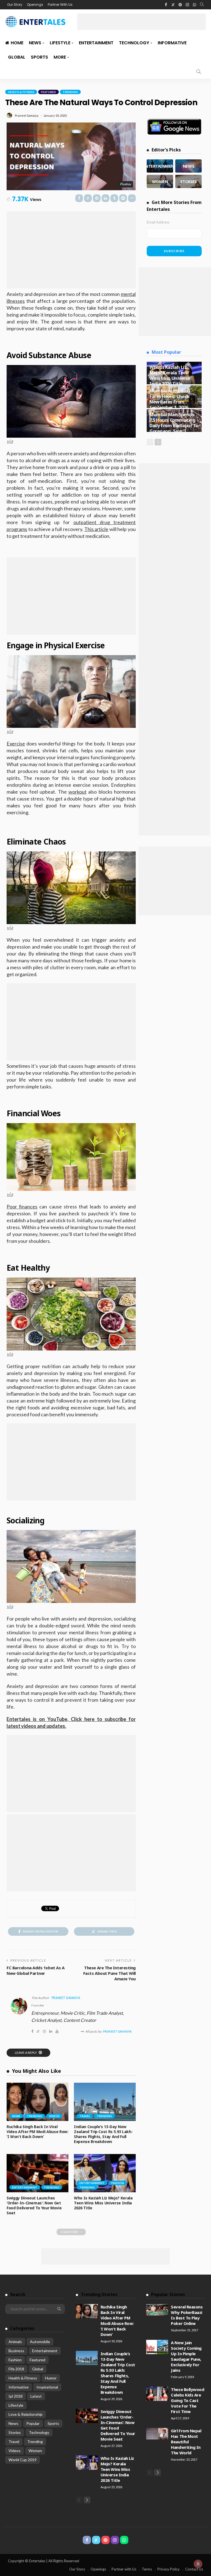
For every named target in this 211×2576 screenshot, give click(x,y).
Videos (54, 2116)
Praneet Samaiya (27, 115)
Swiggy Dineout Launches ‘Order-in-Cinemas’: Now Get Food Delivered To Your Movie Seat (34, 2205)
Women (35, 2451)
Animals (15, 2342)
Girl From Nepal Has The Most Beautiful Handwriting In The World (186, 2442)
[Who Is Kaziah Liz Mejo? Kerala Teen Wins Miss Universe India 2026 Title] (105, 2173)
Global (17, 57)
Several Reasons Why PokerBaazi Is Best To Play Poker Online (187, 2315)
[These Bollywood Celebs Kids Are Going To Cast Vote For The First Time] (157, 2394)
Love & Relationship (26, 2414)
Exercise (16, 744)
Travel (85, 2116)
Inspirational (47, 2387)
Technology (134, 43)
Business (16, 2351)
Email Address (158, 222)
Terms (147, 2569)
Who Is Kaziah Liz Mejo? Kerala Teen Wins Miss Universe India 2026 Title (103, 2203)
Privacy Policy (169, 2569)
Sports (39, 57)
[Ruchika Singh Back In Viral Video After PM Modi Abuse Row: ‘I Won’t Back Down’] (38, 2102)
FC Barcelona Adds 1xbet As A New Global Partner (35, 1970)
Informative (172, 43)
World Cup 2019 (23, 2460)
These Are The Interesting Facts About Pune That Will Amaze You (109, 1973)
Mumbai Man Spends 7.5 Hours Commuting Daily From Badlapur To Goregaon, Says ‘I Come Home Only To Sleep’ (174, 428)
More (60, 57)
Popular (33, 2423)
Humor (51, 2378)
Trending (70, 92)
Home (17, 43)
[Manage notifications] (198, 2564)
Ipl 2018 (16, 2396)
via (10, 441)
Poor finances (22, 1207)
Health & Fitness (21, 92)
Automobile (40, 2342)
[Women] (160, 181)
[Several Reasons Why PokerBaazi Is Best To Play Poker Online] (157, 2310)
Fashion (118, 2183)
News (35, 43)
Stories (15, 2432)
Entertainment (96, 43)
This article (96, 529)
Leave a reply (26, 2053)
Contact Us (194, 2569)
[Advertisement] (141, 22)
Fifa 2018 (16, 2369)
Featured (48, 92)
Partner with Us (124, 2569)
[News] (188, 166)
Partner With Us (60, 5)
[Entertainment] (160, 166)
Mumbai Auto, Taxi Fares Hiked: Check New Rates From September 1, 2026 (170, 399)
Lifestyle (60, 43)
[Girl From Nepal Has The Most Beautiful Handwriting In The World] (157, 2434)
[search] (202, 5)
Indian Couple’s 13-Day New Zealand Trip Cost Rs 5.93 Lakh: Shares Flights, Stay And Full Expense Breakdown (103, 2134)
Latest (36, 2396)
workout (77, 792)
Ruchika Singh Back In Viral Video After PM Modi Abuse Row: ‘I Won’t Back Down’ (38, 2132)
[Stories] (188, 181)
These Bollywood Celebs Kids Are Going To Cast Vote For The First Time (188, 2400)
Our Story (15, 5)
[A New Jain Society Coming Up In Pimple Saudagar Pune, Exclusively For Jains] (157, 2347)
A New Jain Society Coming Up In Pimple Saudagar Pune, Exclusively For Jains (186, 2356)
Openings (35, 5)
